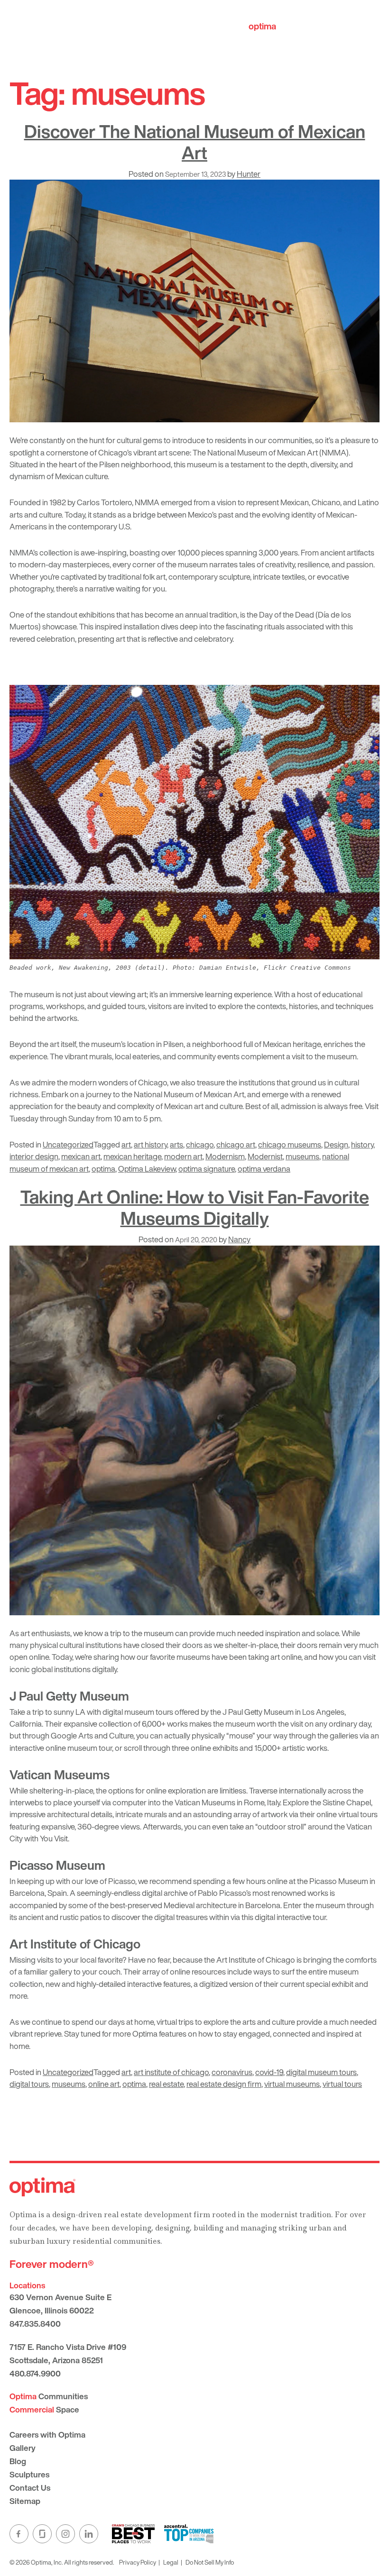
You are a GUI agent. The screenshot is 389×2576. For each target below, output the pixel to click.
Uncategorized (68, 1144)
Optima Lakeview (147, 1169)
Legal (171, 2562)
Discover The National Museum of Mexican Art (195, 142)
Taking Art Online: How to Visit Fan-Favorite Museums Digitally (195, 1207)
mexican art (81, 1156)
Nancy (239, 1239)
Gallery (23, 2448)
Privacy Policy (138, 2562)
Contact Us (30, 2488)
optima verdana (264, 1169)
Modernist (265, 1156)
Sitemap (25, 2501)
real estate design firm (224, 2084)
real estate (166, 2084)
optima (103, 1169)
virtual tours (342, 2084)
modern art (183, 1156)
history (362, 1144)
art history (150, 1144)
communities (289, 26)
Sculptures (29, 2474)
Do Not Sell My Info (210, 2562)
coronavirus (232, 2072)
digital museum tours (321, 2072)
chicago (200, 1144)
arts (176, 1144)
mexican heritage (132, 1156)
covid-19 (269, 2072)
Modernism (225, 1156)
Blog (18, 2461)
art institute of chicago (171, 2072)
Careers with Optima (47, 2435)
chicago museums (290, 1144)
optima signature (207, 1169)
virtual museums (292, 2084)
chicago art (236, 1144)
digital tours (29, 2084)
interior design (34, 1156)
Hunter (249, 174)
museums (302, 1156)
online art (104, 2084)
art (126, 1144)
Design (336, 1144)
